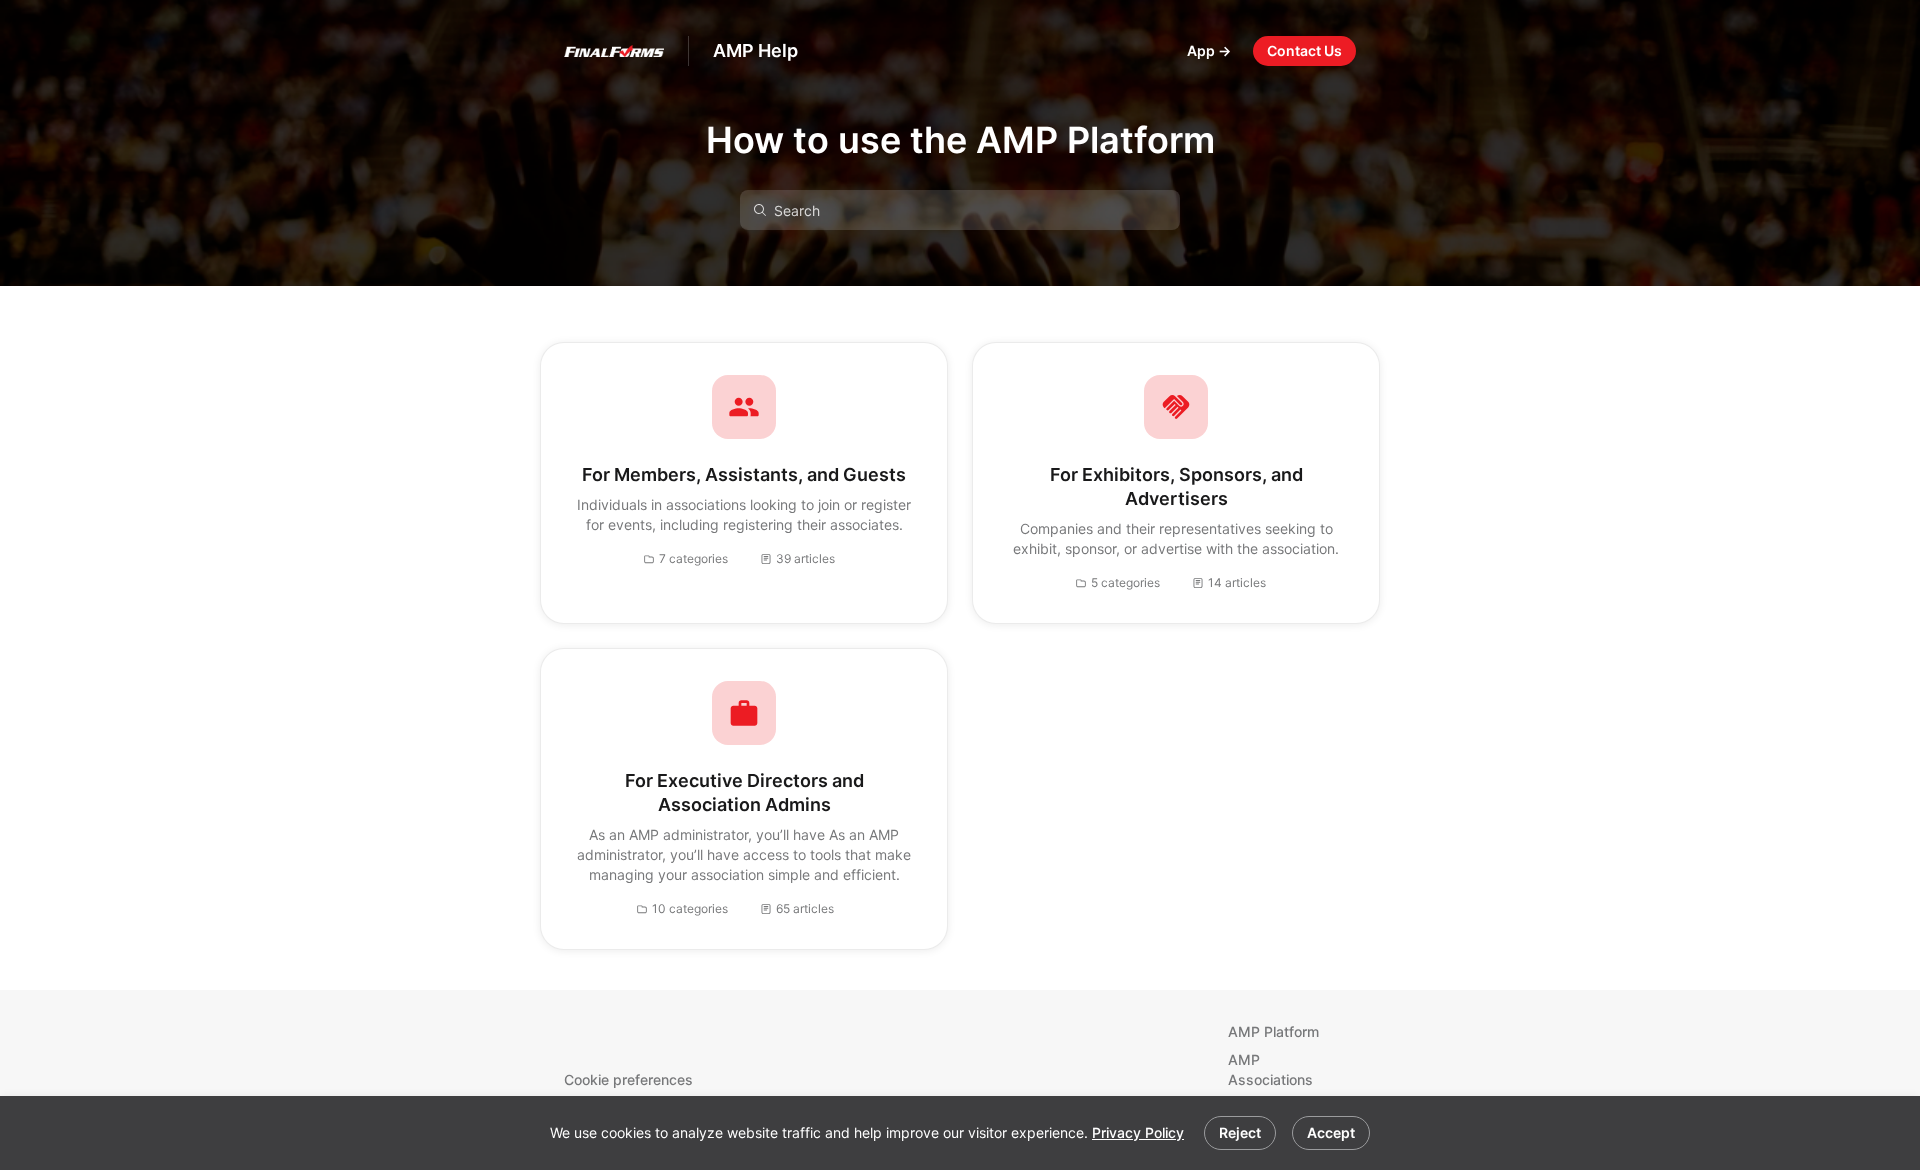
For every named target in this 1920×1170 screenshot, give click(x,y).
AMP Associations (1270, 1069)
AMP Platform (1273, 1031)
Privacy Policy (1138, 1132)
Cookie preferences (628, 1079)
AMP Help (755, 50)
